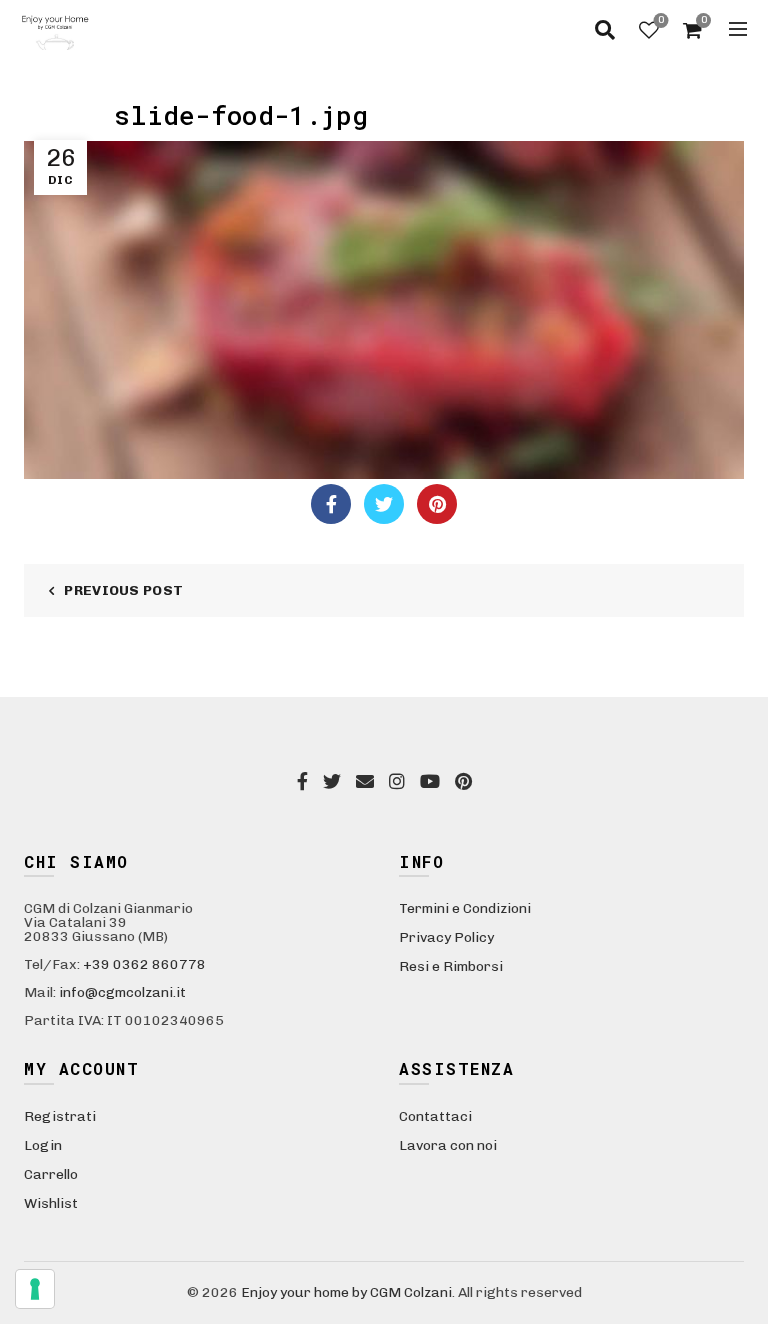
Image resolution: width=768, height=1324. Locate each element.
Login (43, 1145)
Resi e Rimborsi (451, 966)
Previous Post (123, 590)
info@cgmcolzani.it (122, 992)
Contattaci (435, 1116)
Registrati (60, 1116)
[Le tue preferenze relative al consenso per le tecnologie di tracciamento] (35, 1289)
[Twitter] (384, 504)
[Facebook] (331, 504)
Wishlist (661, 20)
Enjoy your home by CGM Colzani (346, 1292)
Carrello (51, 1174)
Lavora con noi (448, 1145)
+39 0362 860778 (144, 964)
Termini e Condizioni (465, 908)
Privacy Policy (446, 937)
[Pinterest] (437, 504)
